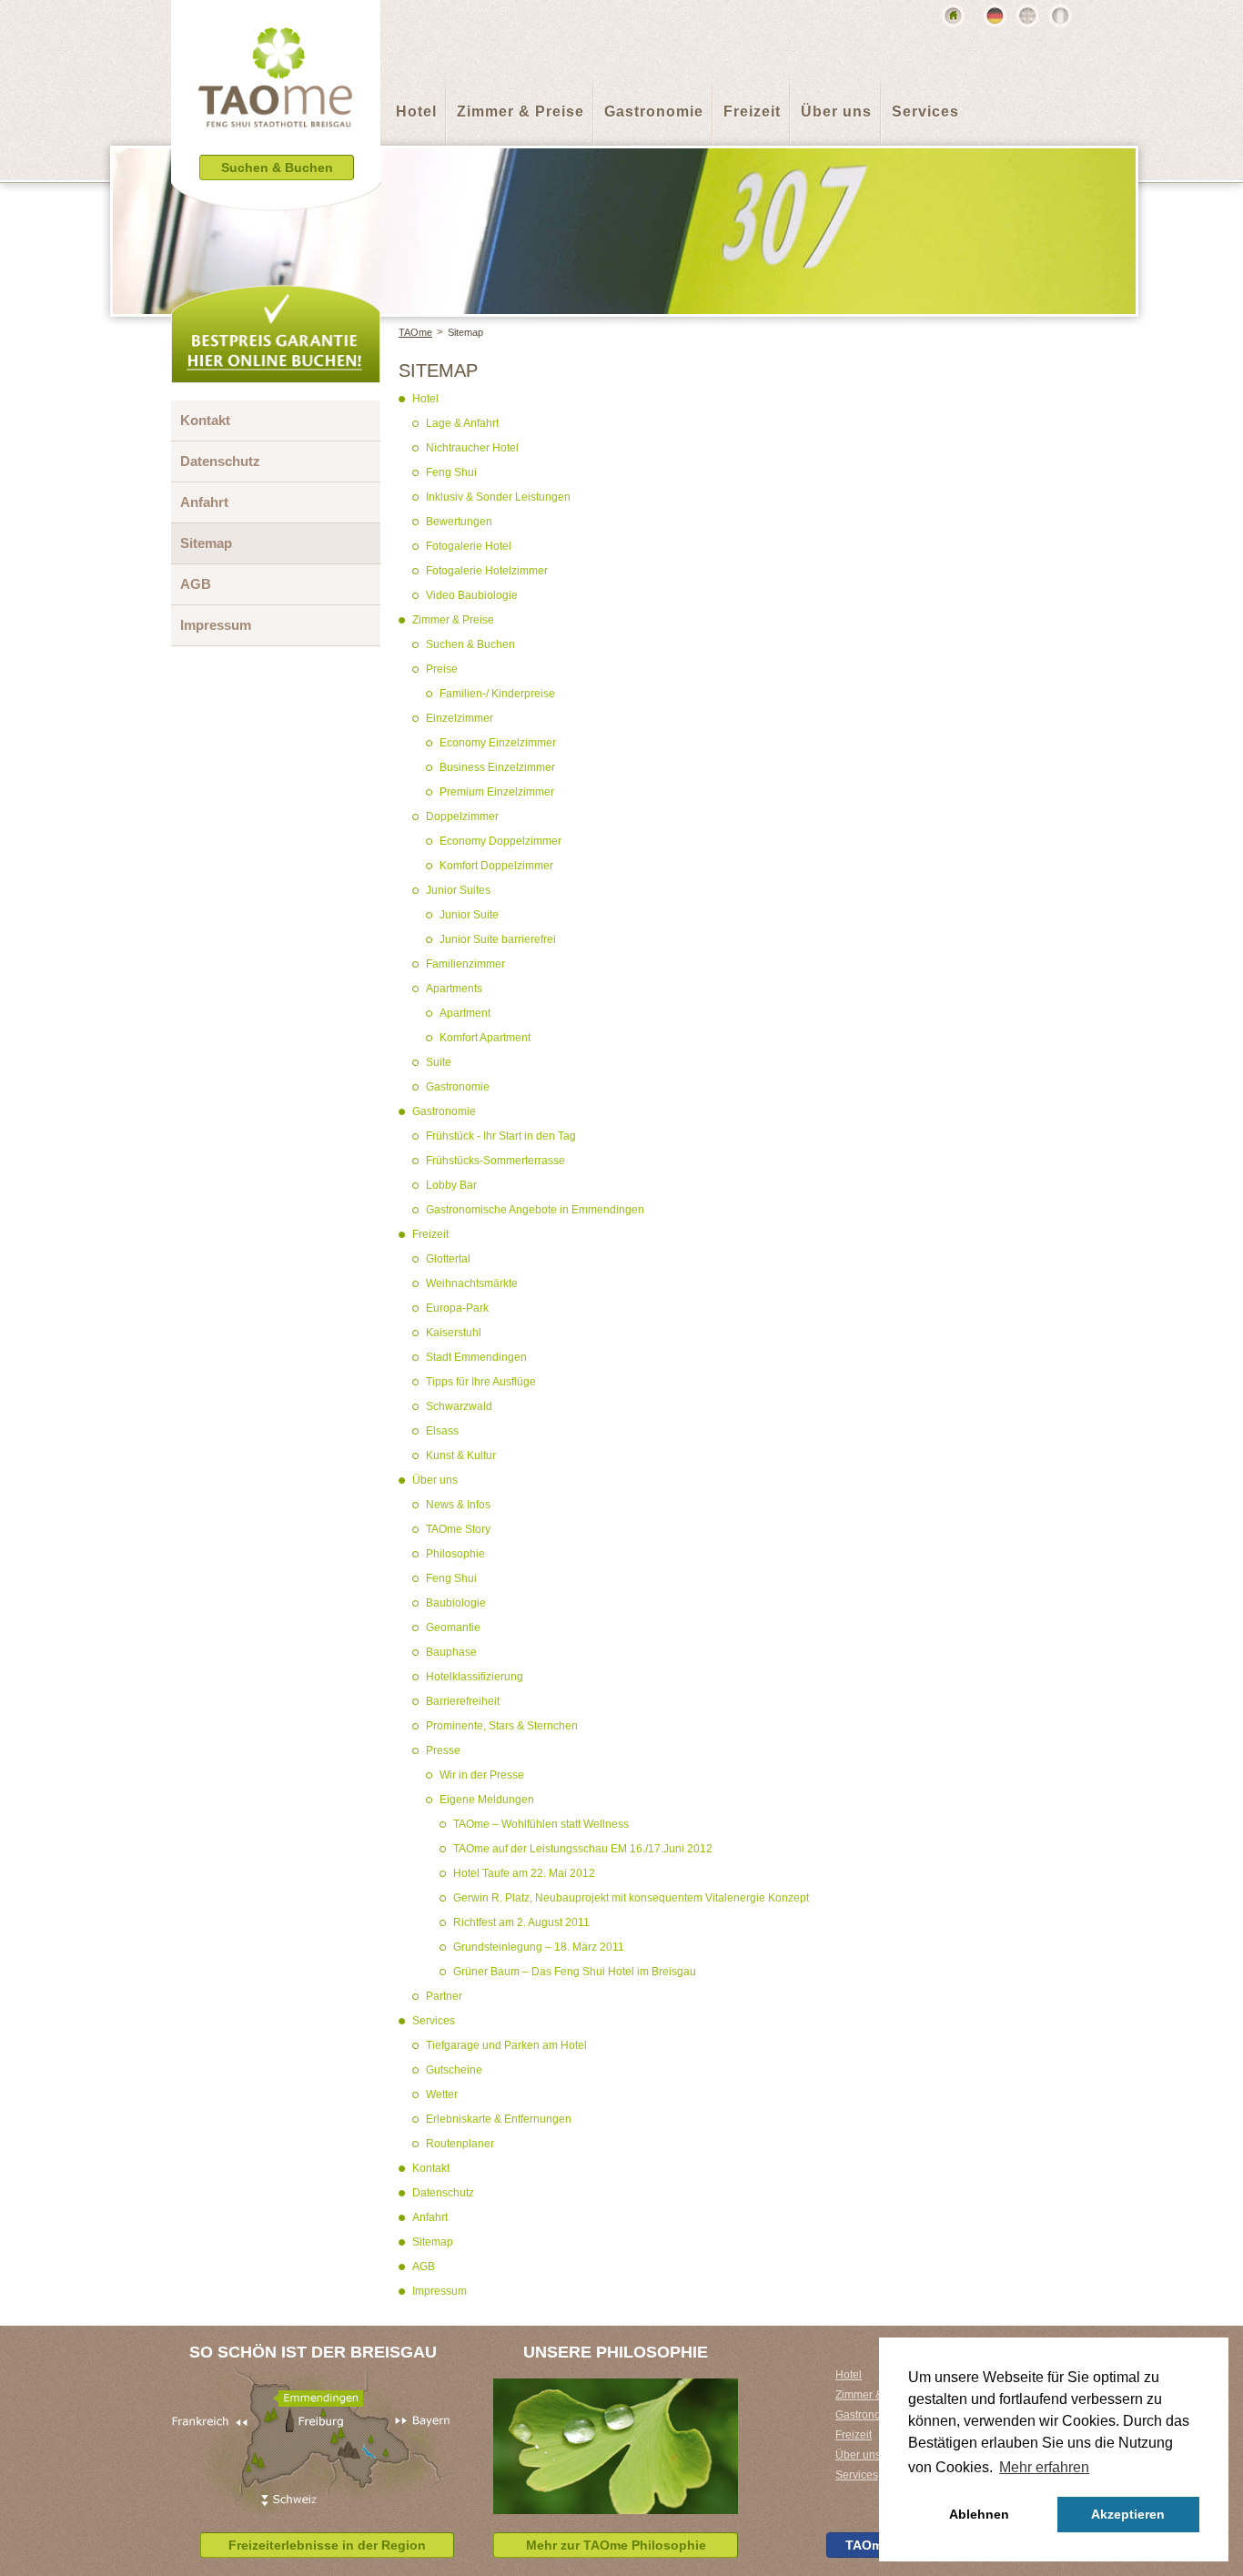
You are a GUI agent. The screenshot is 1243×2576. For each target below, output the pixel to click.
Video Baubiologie (472, 595)
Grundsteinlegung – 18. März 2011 (539, 1947)
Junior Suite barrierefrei (498, 939)
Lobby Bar (451, 1185)
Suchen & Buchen (470, 644)
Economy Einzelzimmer (498, 743)
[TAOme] (276, 91)
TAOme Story (458, 1529)
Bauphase (451, 1652)
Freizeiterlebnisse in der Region (327, 2545)
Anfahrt (430, 2217)
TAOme (415, 332)
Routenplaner (460, 2144)
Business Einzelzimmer (497, 767)
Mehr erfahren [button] (1044, 2467)
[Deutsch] (995, 15)
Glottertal (448, 1259)
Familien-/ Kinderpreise (497, 694)
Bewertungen (459, 522)
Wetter (442, 2094)
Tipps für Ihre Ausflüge (481, 1382)
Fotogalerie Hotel (469, 546)
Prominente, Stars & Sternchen (502, 1726)
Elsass (442, 1431)
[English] (1027, 15)
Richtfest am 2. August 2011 (521, 1922)
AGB (424, 2267)
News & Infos (458, 1505)
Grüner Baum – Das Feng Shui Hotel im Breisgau (575, 1972)
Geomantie (453, 1628)
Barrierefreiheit (463, 1701)
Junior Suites (458, 890)
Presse (443, 1750)
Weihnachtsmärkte (472, 1283)
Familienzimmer (465, 964)
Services (925, 112)
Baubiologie (456, 1603)
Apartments (454, 989)
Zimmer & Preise (520, 112)
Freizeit (752, 112)
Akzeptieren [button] (1128, 2514)
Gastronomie (654, 112)
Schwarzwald (459, 1406)
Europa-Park (457, 1308)
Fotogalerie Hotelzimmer (487, 571)
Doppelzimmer (462, 816)
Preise (442, 669)
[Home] (953, 15)
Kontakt (431, 2168)
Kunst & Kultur (461, 1455)
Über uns (836, 112)
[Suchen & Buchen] (277, 196)
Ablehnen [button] (979, 2514)
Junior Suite (469, 915)
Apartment (465, 1013)
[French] (1060, 15)
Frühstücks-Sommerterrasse (495, 1161)
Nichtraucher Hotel (472, 448)
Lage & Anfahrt (462, 423)
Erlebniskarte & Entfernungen (499, 2119)
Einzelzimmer (460, 718)
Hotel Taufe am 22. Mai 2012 (524, 1873)
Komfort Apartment (485, 1038)
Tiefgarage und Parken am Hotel (506, 2045)
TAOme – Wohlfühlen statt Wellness (541, 1824)
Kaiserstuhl (454, 1333)
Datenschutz (443, 2193)
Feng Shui (451, 472)
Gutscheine (454, 2070)
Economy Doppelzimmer (500, 841)
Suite (439, 1062)
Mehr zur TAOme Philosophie (616, 2545)
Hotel (416, 112)
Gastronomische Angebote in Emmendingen (535, 1210)
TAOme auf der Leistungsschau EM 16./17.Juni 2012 (583, 1849)
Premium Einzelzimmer (497, 792)
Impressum (440, 2291)
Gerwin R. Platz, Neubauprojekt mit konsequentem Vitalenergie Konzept (631, 1898)
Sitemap (465, 332)
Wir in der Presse (482, 1775)
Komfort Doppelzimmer (496, 866)
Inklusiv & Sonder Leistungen (498, 497)
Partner (444, 1996)
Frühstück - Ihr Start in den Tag (501, 1136)
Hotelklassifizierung (475, 1677)
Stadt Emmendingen (476, 1357)
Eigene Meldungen (487, 1800)
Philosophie (455, 1554)
